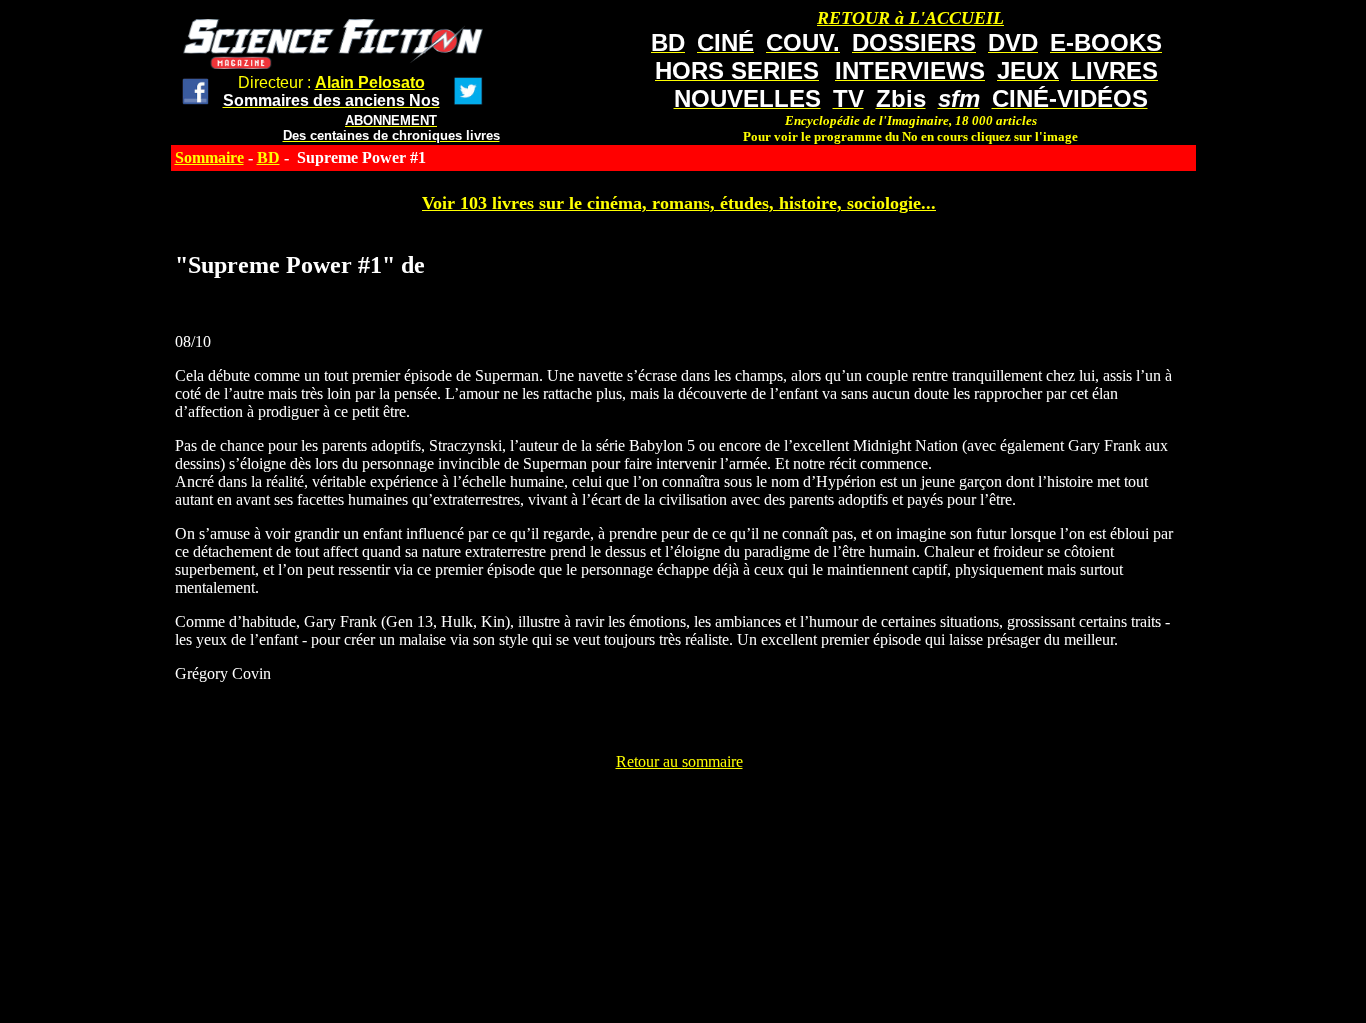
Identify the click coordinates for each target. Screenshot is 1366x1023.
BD (268, 157)
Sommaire (209, 157)
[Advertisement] (679, 816)
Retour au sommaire (679, 761)
